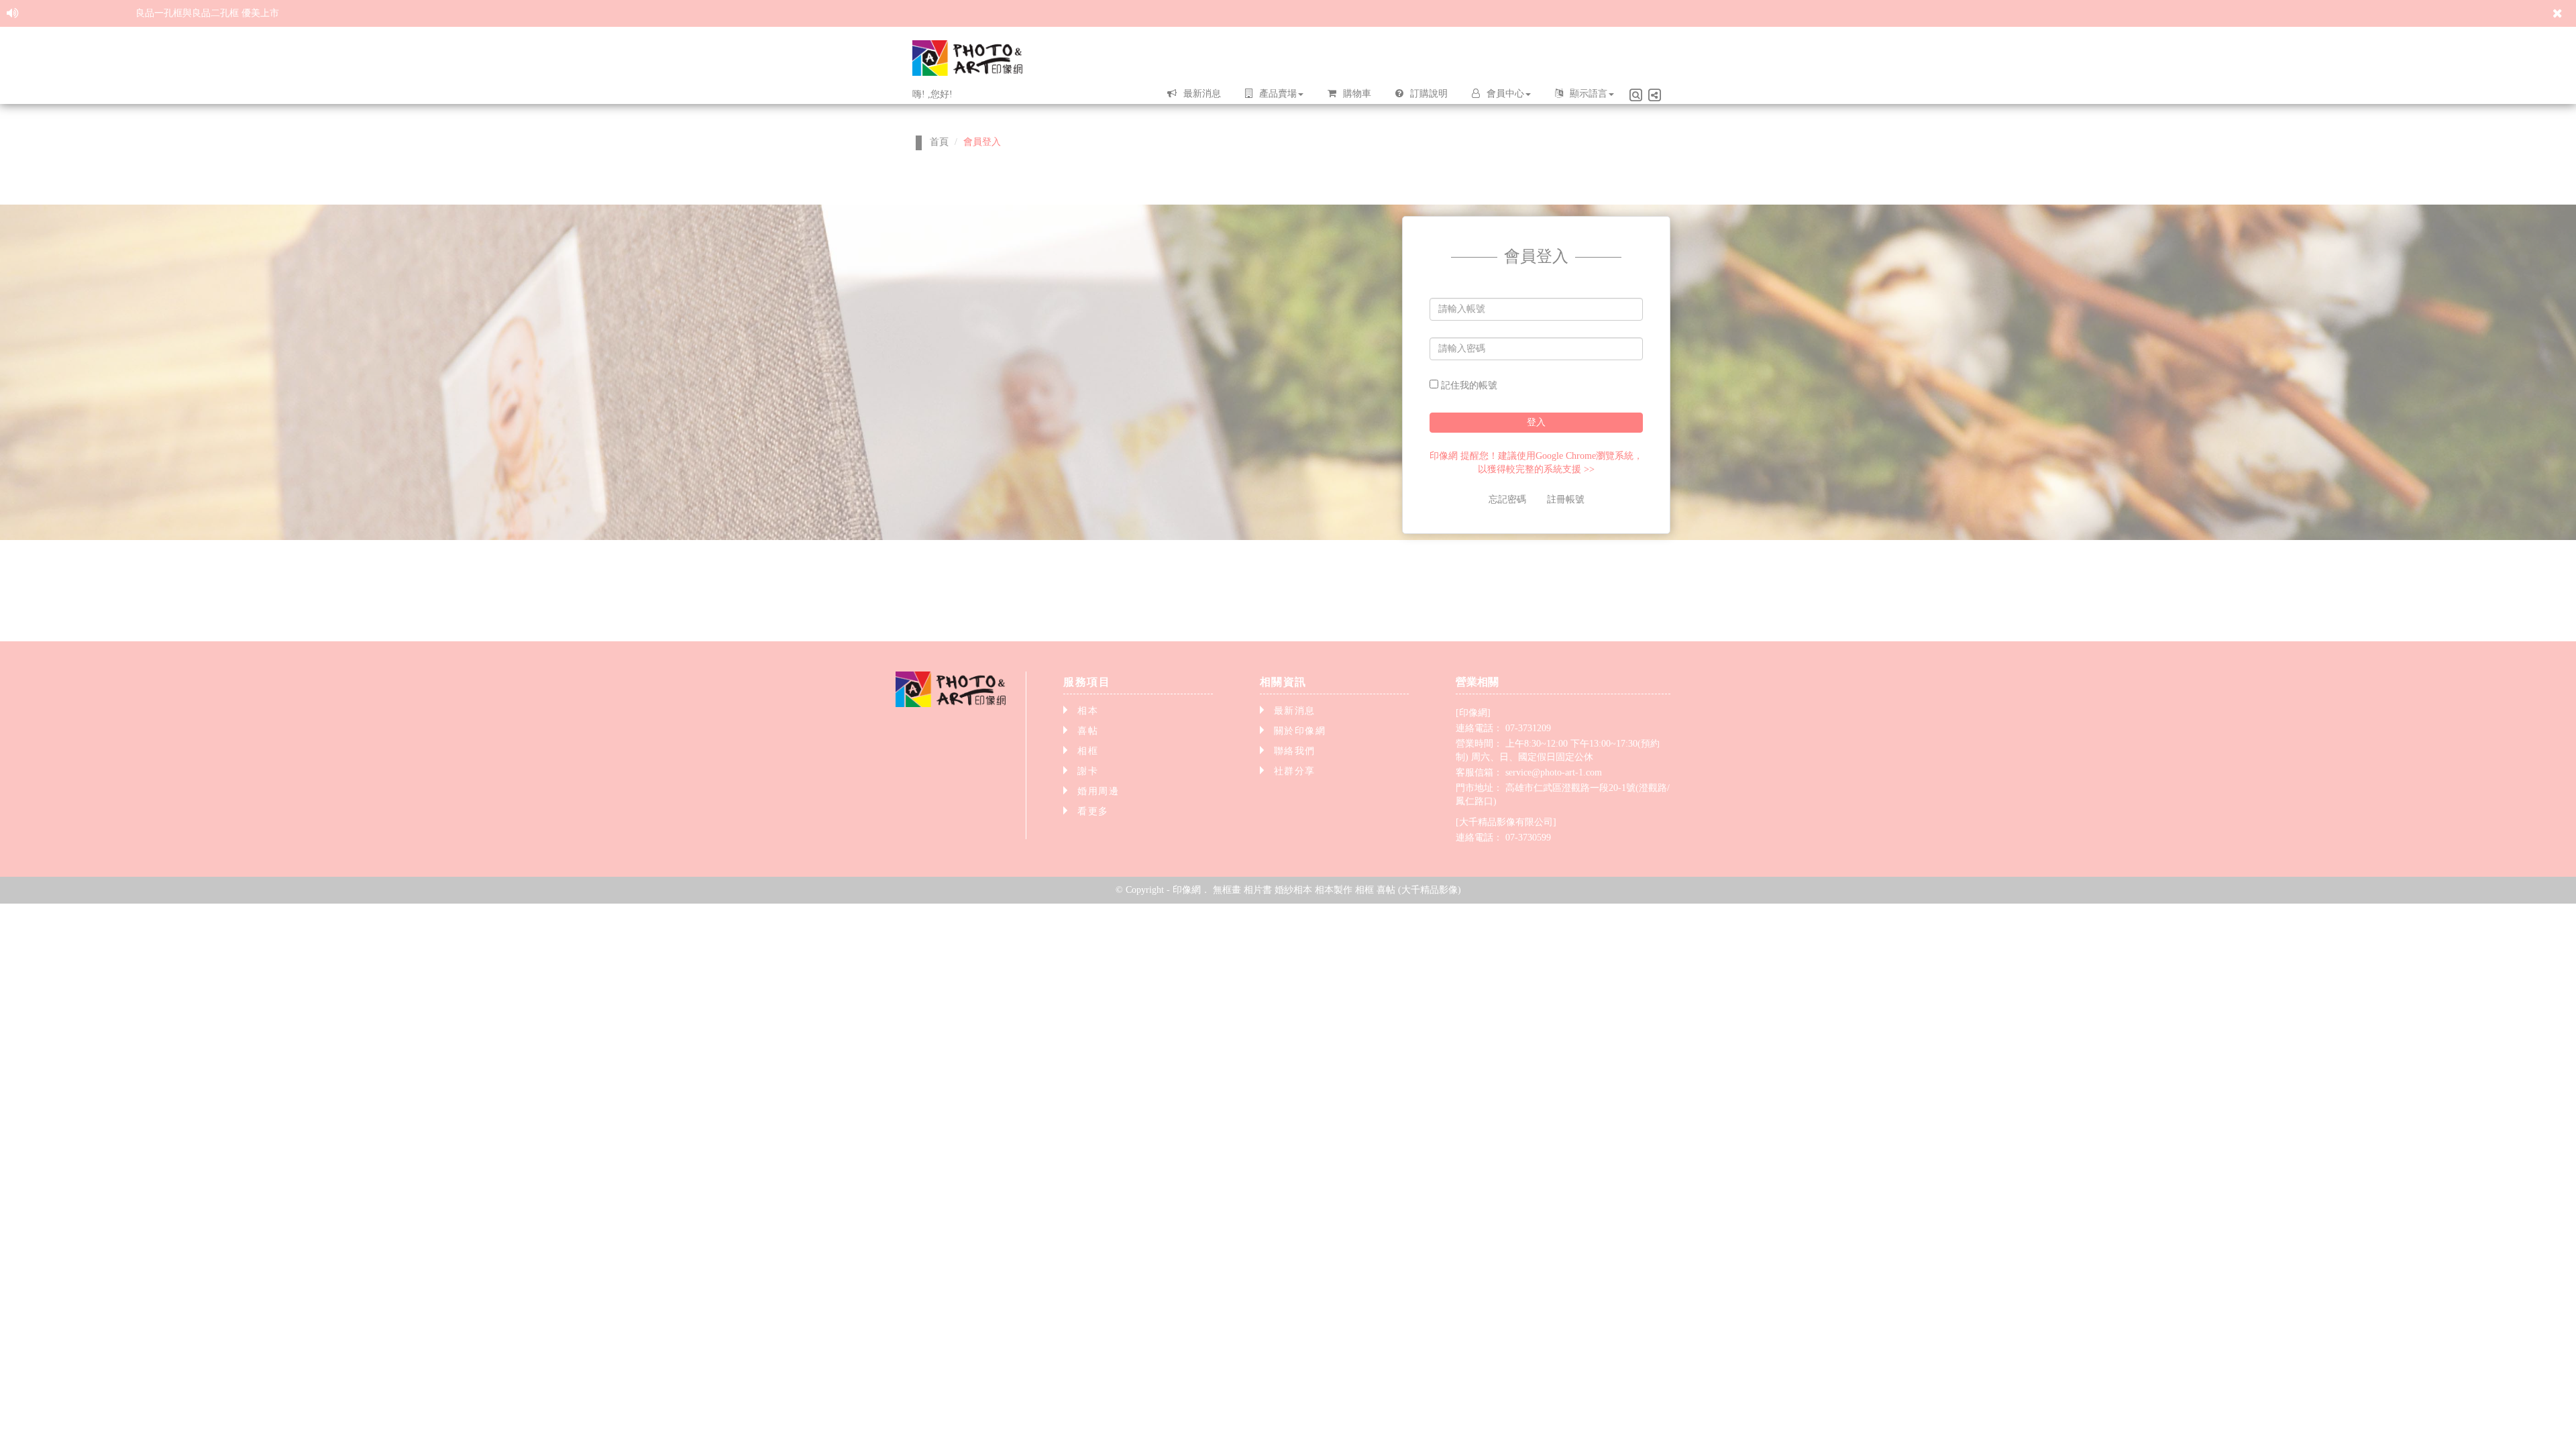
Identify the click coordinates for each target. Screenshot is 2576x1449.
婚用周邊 (1098, 791)
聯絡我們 (1295, 751)
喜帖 (1088, 731)
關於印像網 (1300, 731)
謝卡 (1088, 771)
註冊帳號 (1566, 499)
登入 (1536, 422)
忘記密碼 (1507, 499)
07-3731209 (1528, 728)
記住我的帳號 (1468, 385)
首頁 (939, 142)
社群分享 (1295, 771)
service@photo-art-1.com (1554, 772)
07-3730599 (1528, 838)
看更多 (1093, 811)
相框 (1088, 751)
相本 (1088, 711)
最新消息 (1295, 711)
